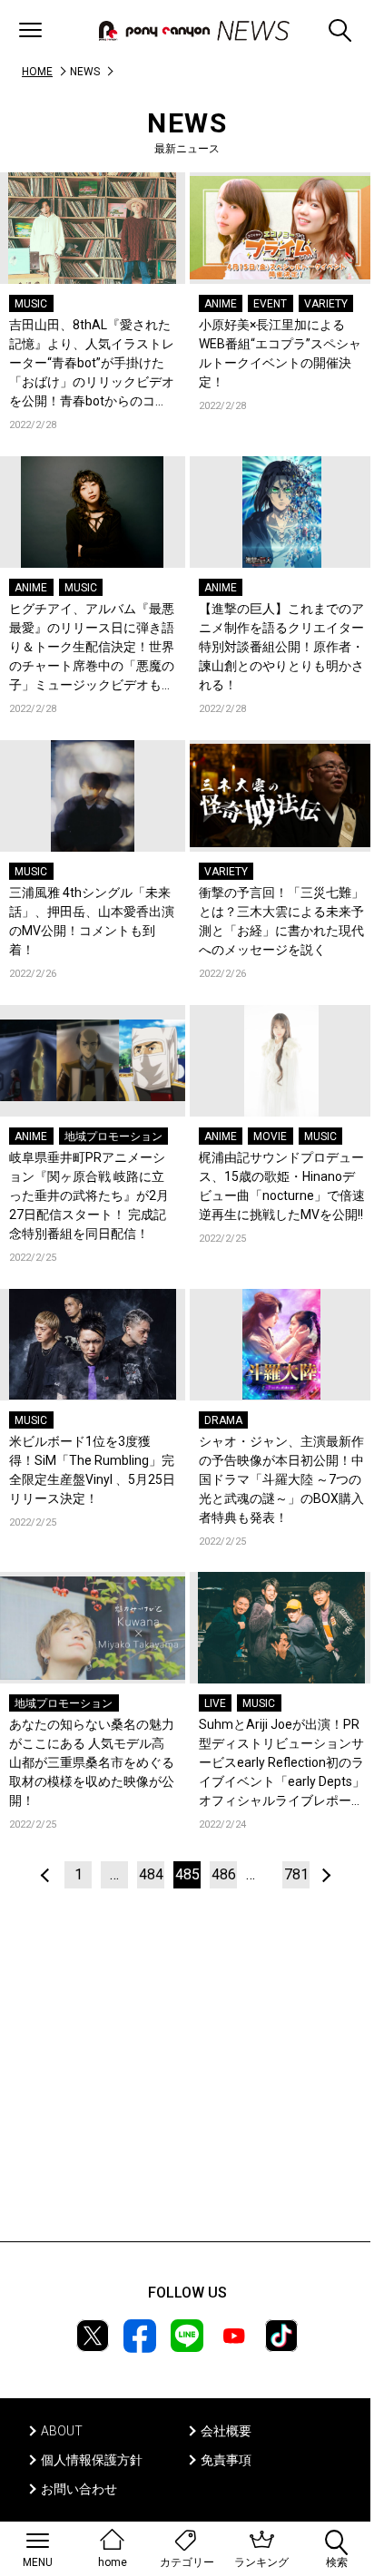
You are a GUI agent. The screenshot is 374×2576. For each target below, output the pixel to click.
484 (151, 1874)
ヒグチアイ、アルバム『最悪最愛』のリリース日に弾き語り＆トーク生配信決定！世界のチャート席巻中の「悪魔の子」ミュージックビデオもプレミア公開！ (92, 648)
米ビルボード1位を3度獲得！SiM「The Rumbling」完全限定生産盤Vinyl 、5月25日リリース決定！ (92, 1470)
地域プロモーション (113, 1137)
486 (224, 1874)
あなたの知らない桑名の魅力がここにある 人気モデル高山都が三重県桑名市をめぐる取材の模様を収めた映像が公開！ (92, 1762)
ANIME (221, 304)
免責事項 (226, 2460)
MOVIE (270, 1137)
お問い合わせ (79, 2489)
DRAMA (223, 1420)
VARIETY (326, 304)
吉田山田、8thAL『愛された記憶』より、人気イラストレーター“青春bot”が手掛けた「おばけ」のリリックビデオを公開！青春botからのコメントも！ (92, 364)
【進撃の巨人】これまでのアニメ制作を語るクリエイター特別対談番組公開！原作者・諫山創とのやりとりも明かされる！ (281, 647)
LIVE (215, 1703)
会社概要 (226, 2431)
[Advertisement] (187, 2093)
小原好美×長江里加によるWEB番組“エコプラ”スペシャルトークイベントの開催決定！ (280, 353)
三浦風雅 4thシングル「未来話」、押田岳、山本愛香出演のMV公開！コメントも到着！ (92, 921)
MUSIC (31, 304)
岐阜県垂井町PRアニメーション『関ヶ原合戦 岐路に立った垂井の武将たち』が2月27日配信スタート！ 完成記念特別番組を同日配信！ (89, 1195)
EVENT (270, 304)
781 (296, 1874)
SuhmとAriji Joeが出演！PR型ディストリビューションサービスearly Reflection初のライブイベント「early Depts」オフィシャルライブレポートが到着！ (282, 1764)
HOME (37, 72)
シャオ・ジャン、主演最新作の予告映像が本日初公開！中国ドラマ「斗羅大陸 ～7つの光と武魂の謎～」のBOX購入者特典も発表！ (281, 1479)
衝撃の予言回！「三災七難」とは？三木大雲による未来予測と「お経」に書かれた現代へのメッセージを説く (281, 921)
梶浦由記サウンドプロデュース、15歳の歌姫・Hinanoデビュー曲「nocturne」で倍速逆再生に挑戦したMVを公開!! (282, 1186)
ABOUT (62, 2431)
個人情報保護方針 (92, 2460)
